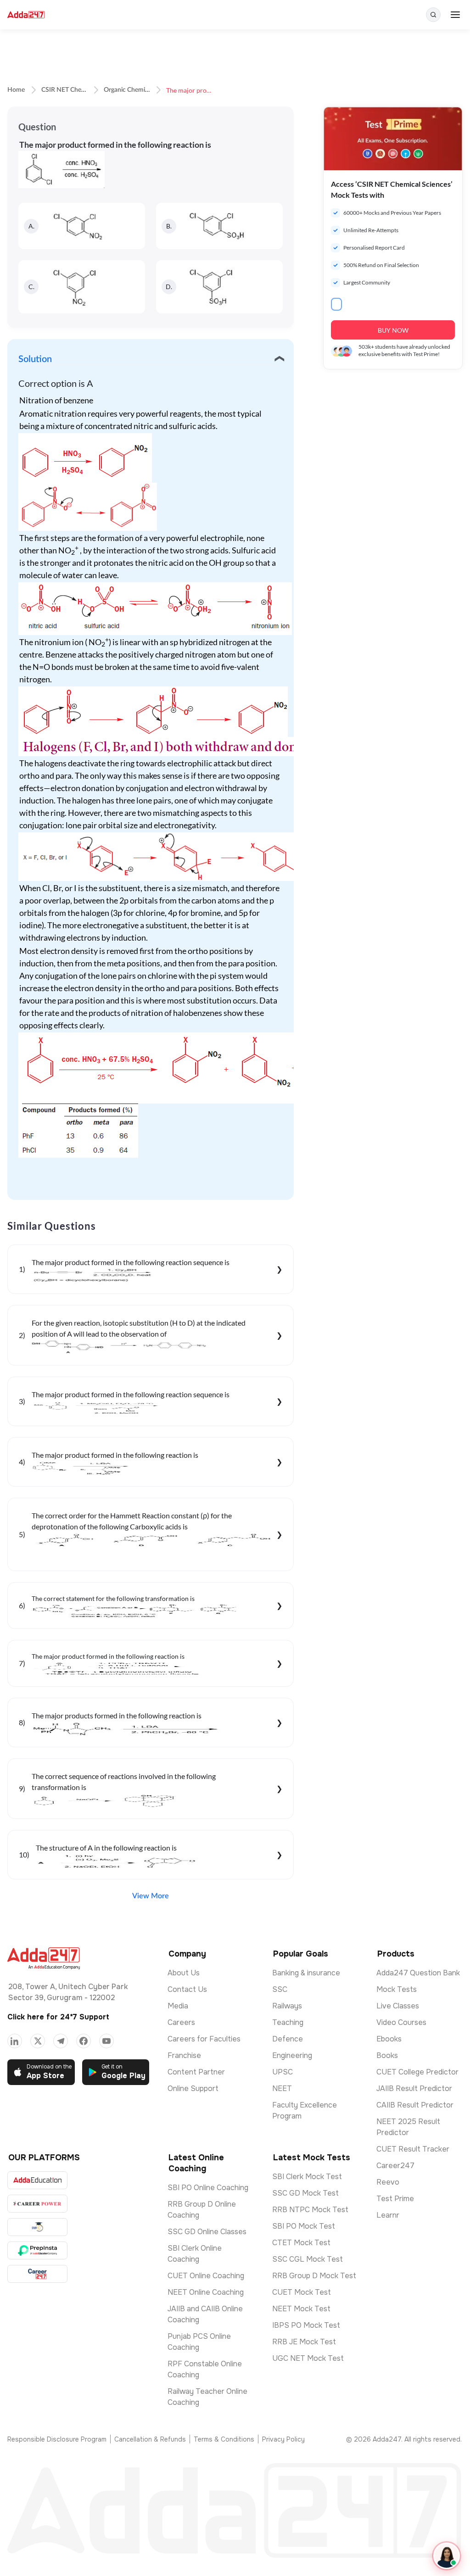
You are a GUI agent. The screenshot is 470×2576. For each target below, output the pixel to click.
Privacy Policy (283, 2439)
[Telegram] (61, 2041)
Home (16, 90)
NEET (282, 2088)
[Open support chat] (447, 2556)
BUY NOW (393, 330)
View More (151, 1896)
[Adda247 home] (26, 15)
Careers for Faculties (204, 2039)
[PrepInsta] (37, 2250)
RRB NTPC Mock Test (310, 2210)
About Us (184, 1973)
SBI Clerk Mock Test (307, 2177)
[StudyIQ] (37, 2227)
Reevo (388, 2182)
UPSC (283, 2072)
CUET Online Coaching (206, 2276)
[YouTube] (106, 2041)
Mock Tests (397, 1989)
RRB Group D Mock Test (314, 2276)
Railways (287, 2006)
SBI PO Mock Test (304, 2226)
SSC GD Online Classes (207, 2232)
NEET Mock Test (301, 2309)
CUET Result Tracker (413, 2149)
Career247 (395, 2166)
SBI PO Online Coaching (208, 2188)
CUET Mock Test (302, 2292)
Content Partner (196, 2072)
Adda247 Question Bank (418, 1973)
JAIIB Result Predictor (414, 2088)
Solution (35, 359)
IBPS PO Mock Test (306, 2325)
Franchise (184, 2055)
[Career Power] (37, 2204)
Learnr (388, 2215)
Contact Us (187, 1989)
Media (178, 2006)
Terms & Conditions (224, 2439)
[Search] (433, 15)
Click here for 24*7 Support (58, 2017)
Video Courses (401, 2022)
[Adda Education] (37, 2180)
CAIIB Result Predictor (415, 2105)
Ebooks (389, 2039)
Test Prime (395, 2199)
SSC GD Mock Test (305, 2193)
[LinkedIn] (15, 2041)
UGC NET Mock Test (308, 2358)
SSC (280, 1989)
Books (387, 2055)
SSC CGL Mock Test (308, 2259)
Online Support (193, 2088)
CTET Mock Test (301, 2243)
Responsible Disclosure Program (57, 2439)
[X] (38, 2041)
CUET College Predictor (417, 2072)
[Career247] (37, 2274)
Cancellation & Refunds (150, 2439)
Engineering (292, 2055)
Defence (288, 2039)
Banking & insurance (306, 1973)
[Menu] (455, 15)
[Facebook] (84, 2041)
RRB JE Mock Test (304, 2342)
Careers (181, 2022)
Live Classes (398, 2006)
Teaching (288, 2022)
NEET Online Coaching (206, 2292)
